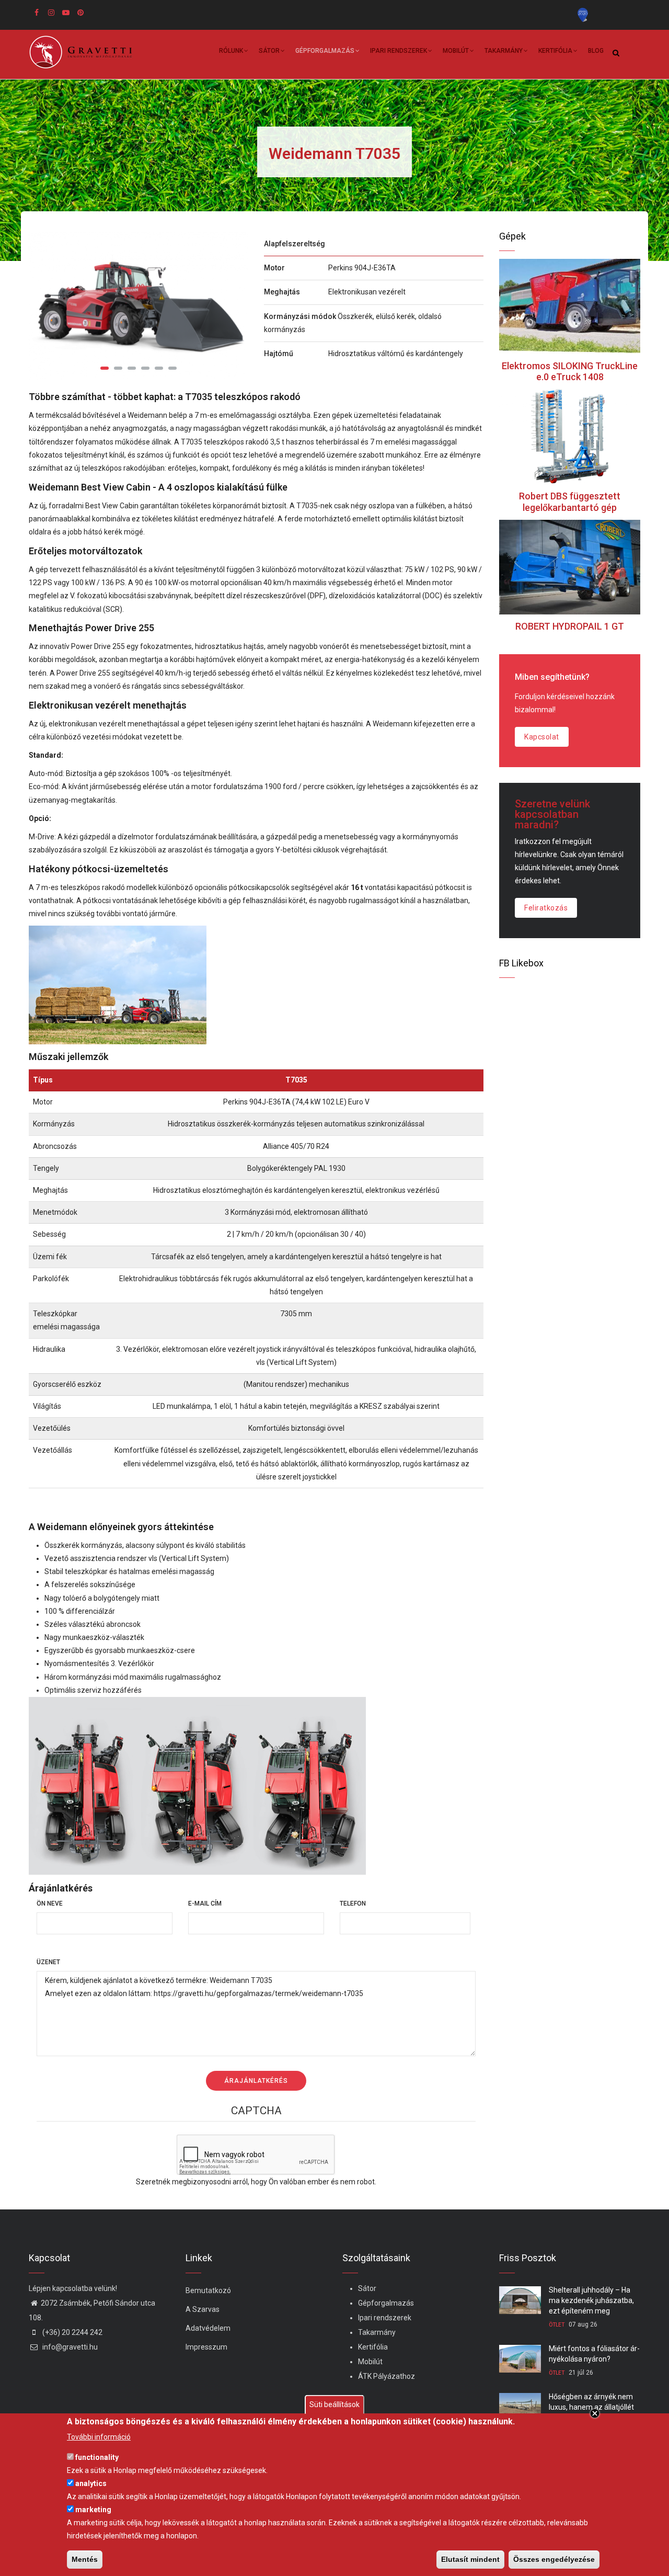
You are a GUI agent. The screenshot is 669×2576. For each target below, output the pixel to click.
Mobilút (456, 51)
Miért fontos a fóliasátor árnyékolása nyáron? (594, 2354)
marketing (93, 2510)
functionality (97, 2457)
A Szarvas (203, 2309)
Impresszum (206, 2347)
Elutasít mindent (470, 2559)
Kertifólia (555, 51)
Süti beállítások (334, 2404)
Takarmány (504, 51)
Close (595, 2413)
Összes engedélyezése (554, 2559)
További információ (99, 2436)
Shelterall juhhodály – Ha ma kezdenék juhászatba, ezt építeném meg (591, 2300)
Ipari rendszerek (399, 51)
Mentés (85, 2559)
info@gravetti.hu (69, 2347)
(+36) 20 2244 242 (72, 2332)
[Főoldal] (84, 52)
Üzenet (48, 1962)
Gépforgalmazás (325, 51)
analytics (91, 2483)
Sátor (269, 51)
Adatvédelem (208, 2328)
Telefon (353, 1903)
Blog (596, 51)
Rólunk (231, 51)
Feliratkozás (546, 908)
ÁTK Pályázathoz (387, 2376)
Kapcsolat (542, 737)
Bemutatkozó (208, 2290)
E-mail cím (205, 1903)
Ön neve (50, 1903)
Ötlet (557, 2325)
